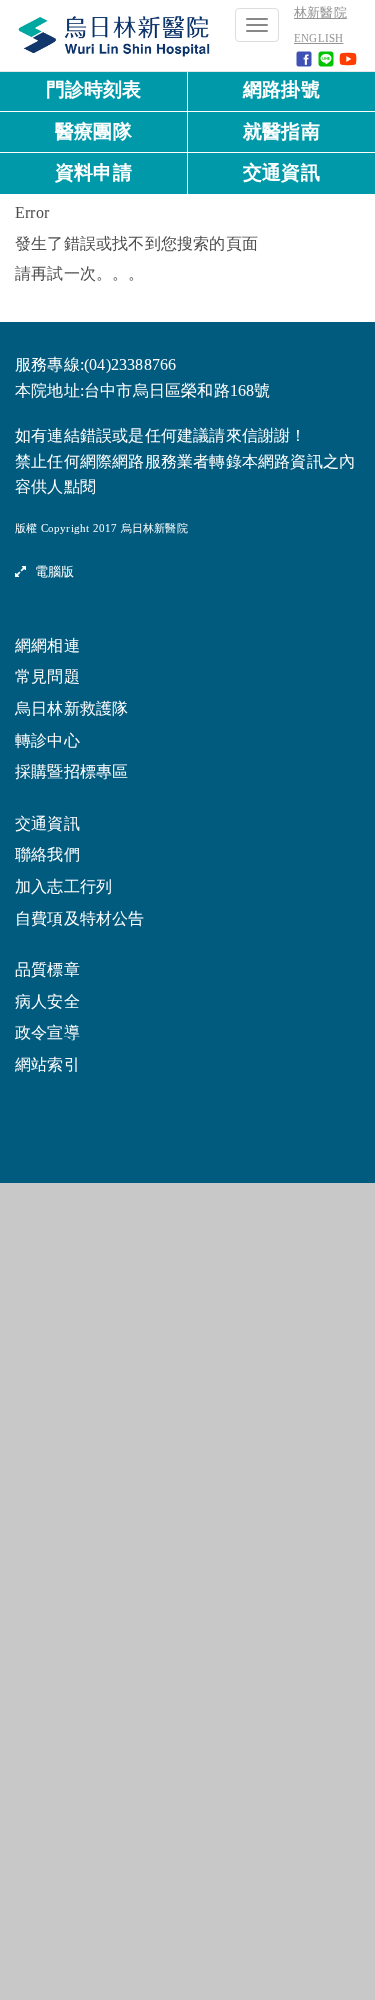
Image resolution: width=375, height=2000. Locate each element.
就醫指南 (281, 131)
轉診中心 (47, 741)
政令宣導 (47, 1033)
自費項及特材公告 (80, 919)
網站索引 (47, 1065)
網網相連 (47, 646)
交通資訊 (281, 172)
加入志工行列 (63, 887)
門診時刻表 (94, 89)
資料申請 (93, 172)
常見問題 (47, 677)
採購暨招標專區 (71, 772)
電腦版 (50, 572)
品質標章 (47, 970)
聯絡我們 (47, 855)
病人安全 (47, 1002)
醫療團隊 (93, 131)
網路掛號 (281, 89)
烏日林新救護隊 (71, 709)
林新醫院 (320, 13)
